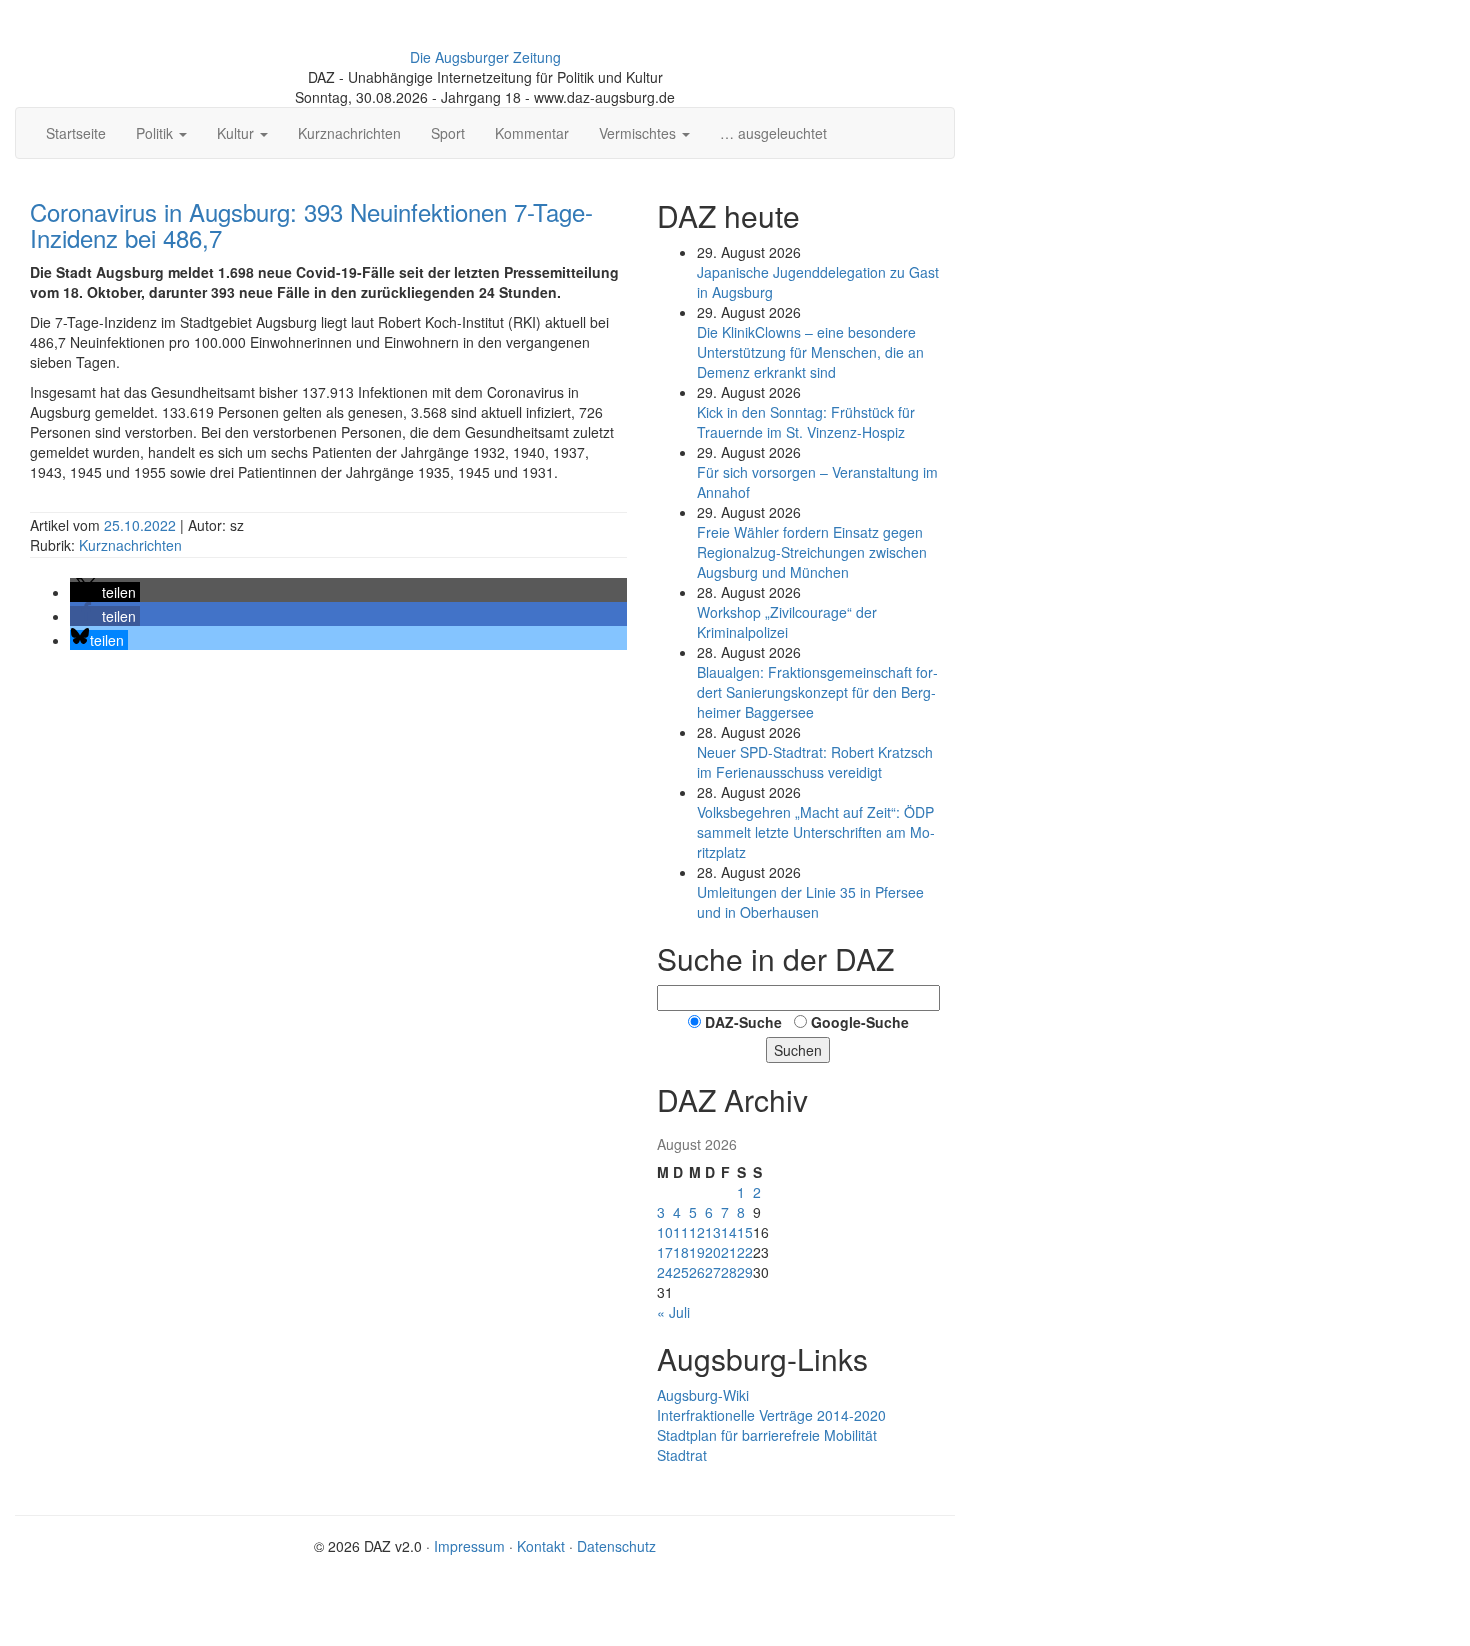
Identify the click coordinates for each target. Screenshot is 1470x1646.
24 (665, 1272)
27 (713, 1272)
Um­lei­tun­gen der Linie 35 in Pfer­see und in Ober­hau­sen (810, 902)
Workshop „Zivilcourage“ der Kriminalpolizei (787, 622)
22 (745, 1252)
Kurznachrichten (349, 133)
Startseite (76, 133)
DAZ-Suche (743, 1022)
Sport (448, 133)
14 (729, 1232)
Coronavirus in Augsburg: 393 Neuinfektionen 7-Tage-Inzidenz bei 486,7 (311, 224)
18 (681, 1252)
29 (745, 1272)
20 (713, 1252)
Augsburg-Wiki (703, 1395)
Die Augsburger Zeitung (485, 57)
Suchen (798, 1050)
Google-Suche (860, 1022)
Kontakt (541, 1546)
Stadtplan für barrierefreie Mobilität (767, 1435)
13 (713, 1232)
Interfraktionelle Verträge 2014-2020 (771, 1415)
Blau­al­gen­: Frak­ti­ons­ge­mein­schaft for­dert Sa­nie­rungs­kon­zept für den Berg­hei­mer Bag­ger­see (817, 692)
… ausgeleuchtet (773, 133)
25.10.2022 (142, 525)
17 (665, 1252)
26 (697, 1272)
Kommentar (532, 133)
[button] (105, 592)
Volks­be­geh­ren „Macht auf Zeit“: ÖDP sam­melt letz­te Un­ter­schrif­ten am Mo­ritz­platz (816, 832)
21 (729, 1252)
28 (729, 1272)
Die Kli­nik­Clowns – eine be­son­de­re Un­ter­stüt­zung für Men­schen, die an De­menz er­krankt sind (810, 352)
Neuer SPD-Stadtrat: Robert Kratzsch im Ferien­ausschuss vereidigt (815, 762)
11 (681, 1232)
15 (745, 1232)
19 (697, 1252)
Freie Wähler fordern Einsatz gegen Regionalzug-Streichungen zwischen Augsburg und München (812, 552)
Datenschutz (616, 1546)
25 (681, 1272)
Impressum (469, 1546)
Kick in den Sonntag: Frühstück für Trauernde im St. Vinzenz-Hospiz (806, 422)
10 (665, 1232)
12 (697, 1232)
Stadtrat (682, 1455)
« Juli (673, 1312)
